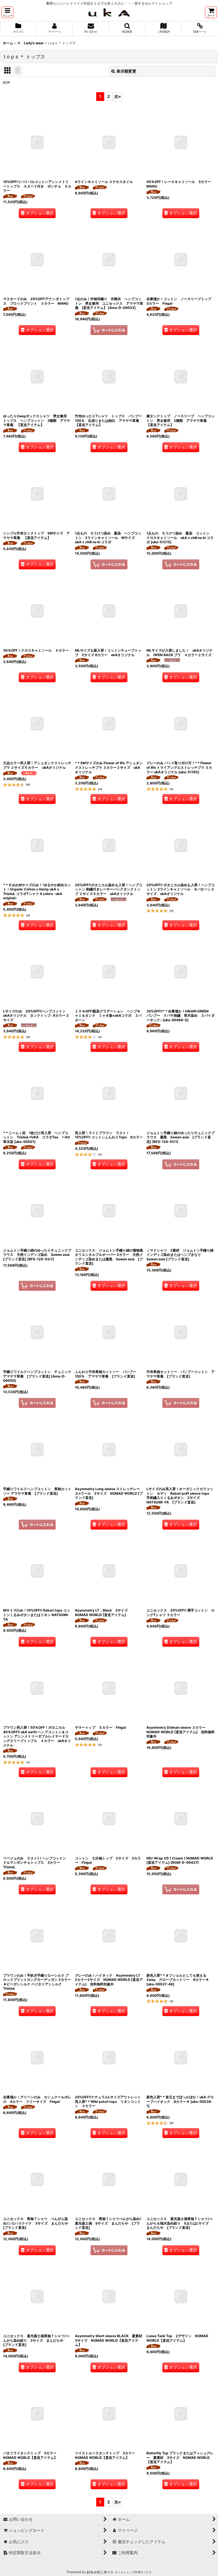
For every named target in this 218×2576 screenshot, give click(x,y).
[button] (7, 12)
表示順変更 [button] (126, 71)
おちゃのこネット (100, 2572)
